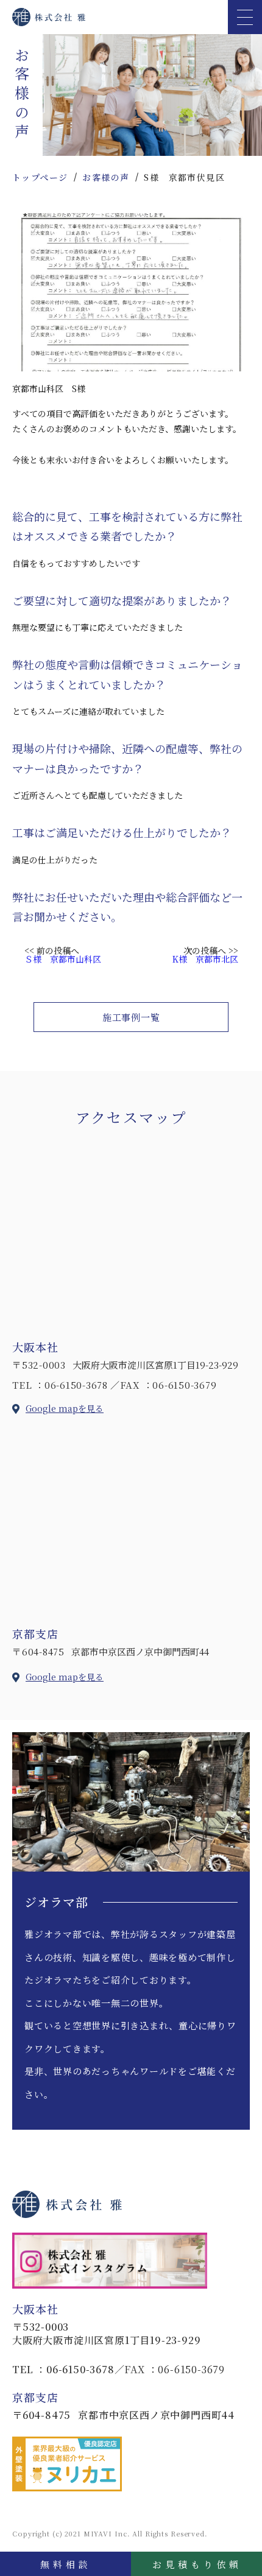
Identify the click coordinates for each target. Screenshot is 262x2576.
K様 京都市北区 (205, 959)
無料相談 (66, 2564)
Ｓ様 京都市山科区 (63, 959)
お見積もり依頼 (197, 2564)
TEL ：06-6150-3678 (60, 1385)
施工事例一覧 (131, 1017)
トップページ (40, 177)
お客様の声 (106, 177)
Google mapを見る (65, 1408)
